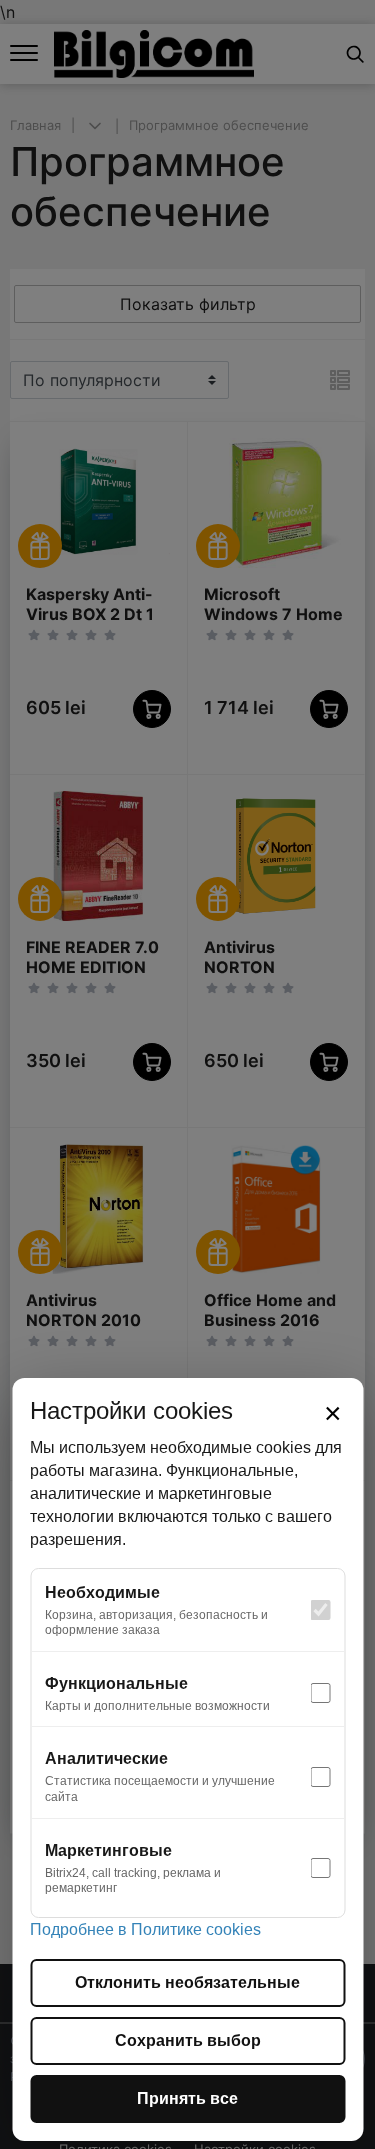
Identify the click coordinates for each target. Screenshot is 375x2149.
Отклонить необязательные (187, 1982)
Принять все (187, 2098)
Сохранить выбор (188, 2040)
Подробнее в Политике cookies (145, 1929)
